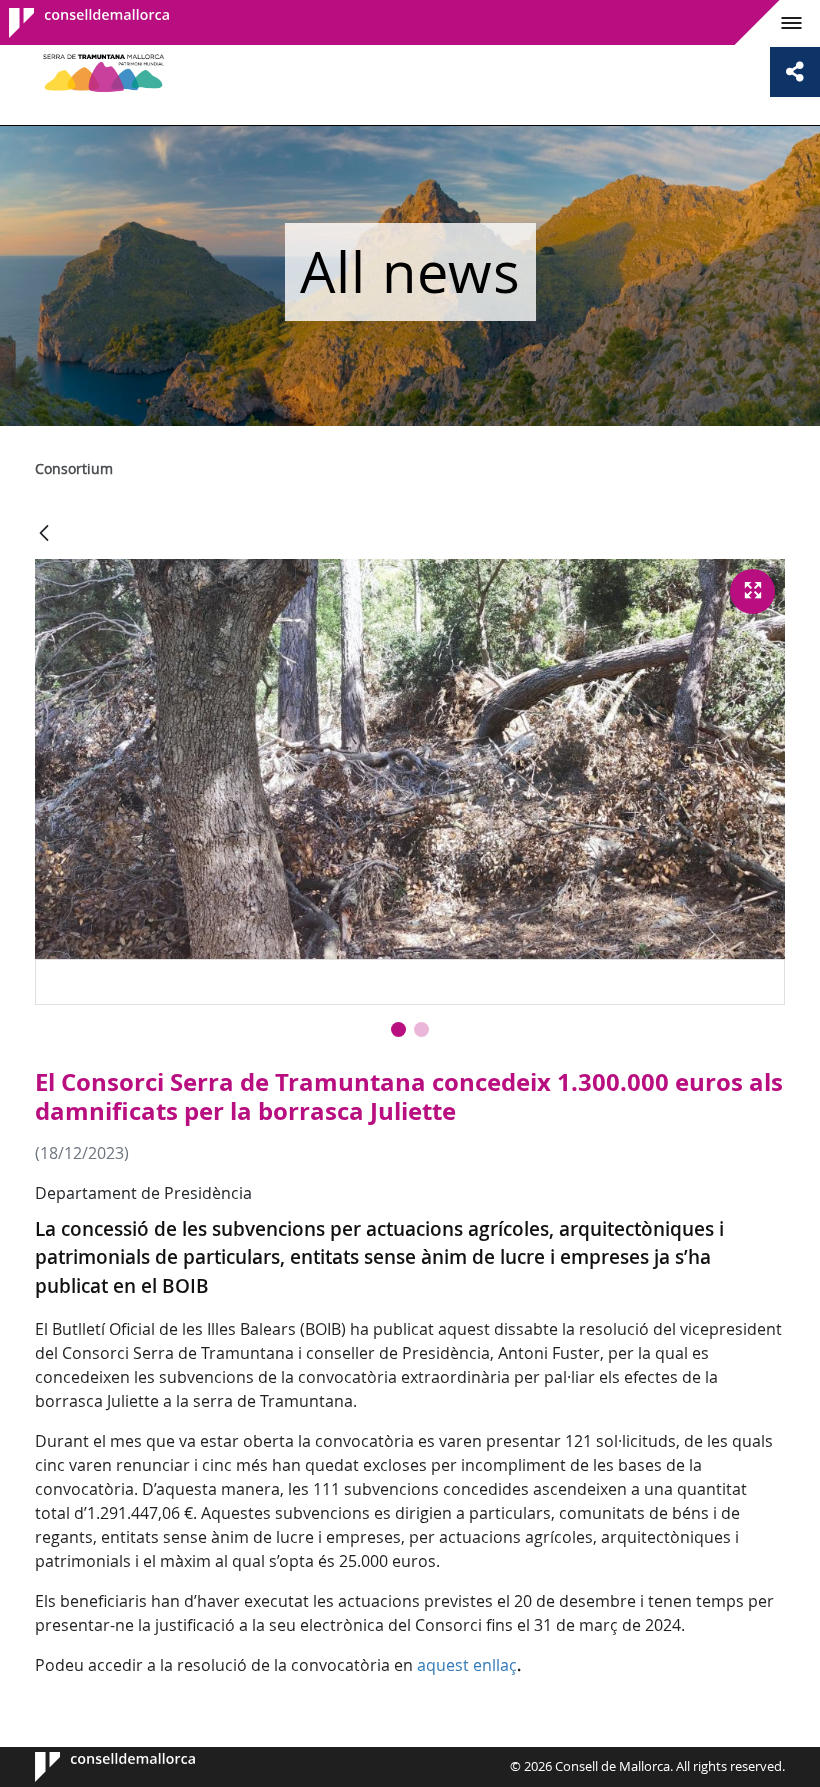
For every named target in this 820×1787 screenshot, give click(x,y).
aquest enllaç (467, 1665)
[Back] (44, 534)
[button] (398, 1029)
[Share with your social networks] (795, 72)
